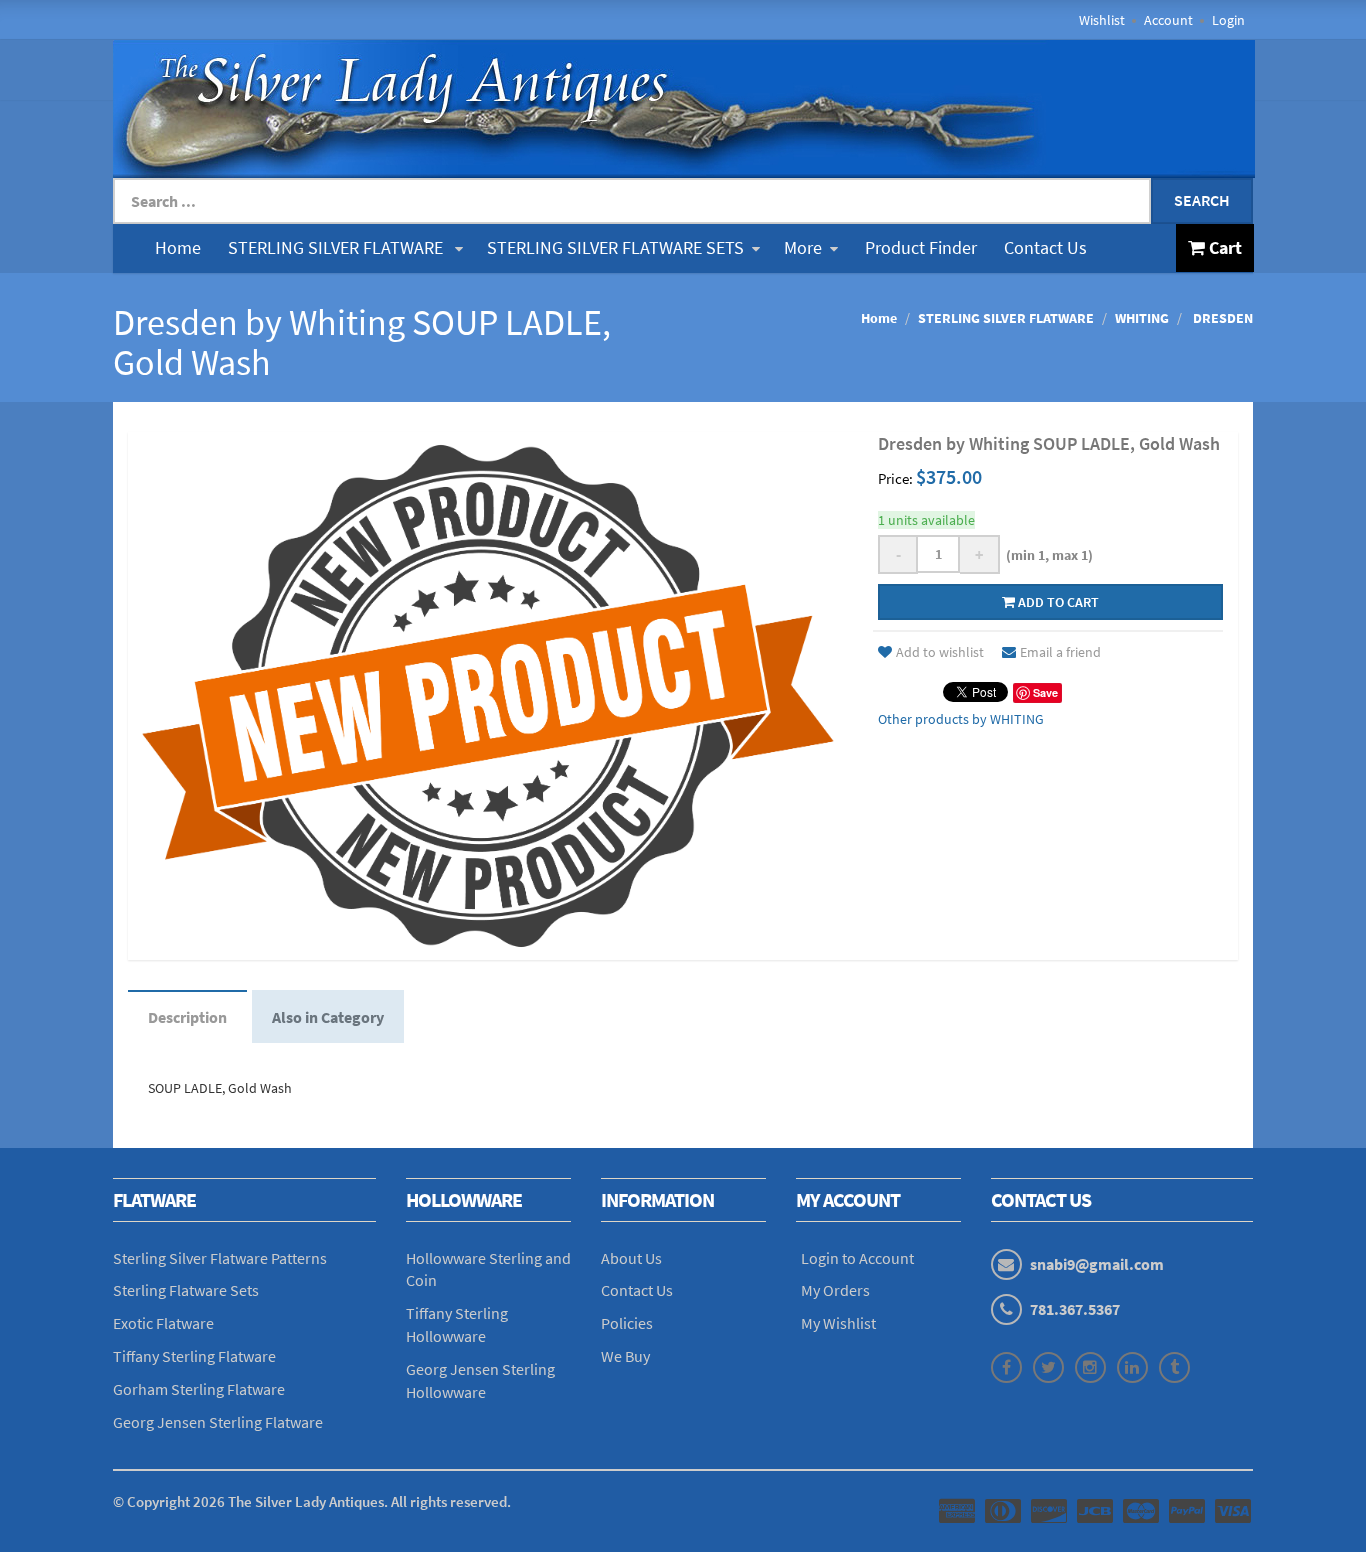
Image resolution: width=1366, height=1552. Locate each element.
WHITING (1142, 318)
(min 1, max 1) (1046, 555)
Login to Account (857, 1258)
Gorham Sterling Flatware (199, 1389)
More (803, 247)
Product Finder (921, 247)
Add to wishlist (940, 652)
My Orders (835, 1290)
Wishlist (1102, 20)
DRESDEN (1221, 318)
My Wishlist (838, 1323)
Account (1168, 20)
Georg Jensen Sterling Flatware (218, 1422)
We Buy (625, 1356)
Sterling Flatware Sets (186, 1290)
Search (1202, 200)
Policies (627, 1323)
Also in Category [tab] (328, 1017)
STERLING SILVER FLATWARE (337, 247)
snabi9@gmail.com (1097, 1264)
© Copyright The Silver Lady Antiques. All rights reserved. (312, 1501)
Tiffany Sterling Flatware (194, 1356)
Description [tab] (187, 1017)
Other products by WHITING (961, 719)
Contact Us (1045, 247)
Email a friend (1060, 652)
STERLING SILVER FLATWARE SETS (615, 247)
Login (1228, 20)
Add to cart (1057, 602)
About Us (631, 1258)
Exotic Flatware (163, 1323)
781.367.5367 (1075, 1309)
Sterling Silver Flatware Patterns (220, 1258)
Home (178, 247)
